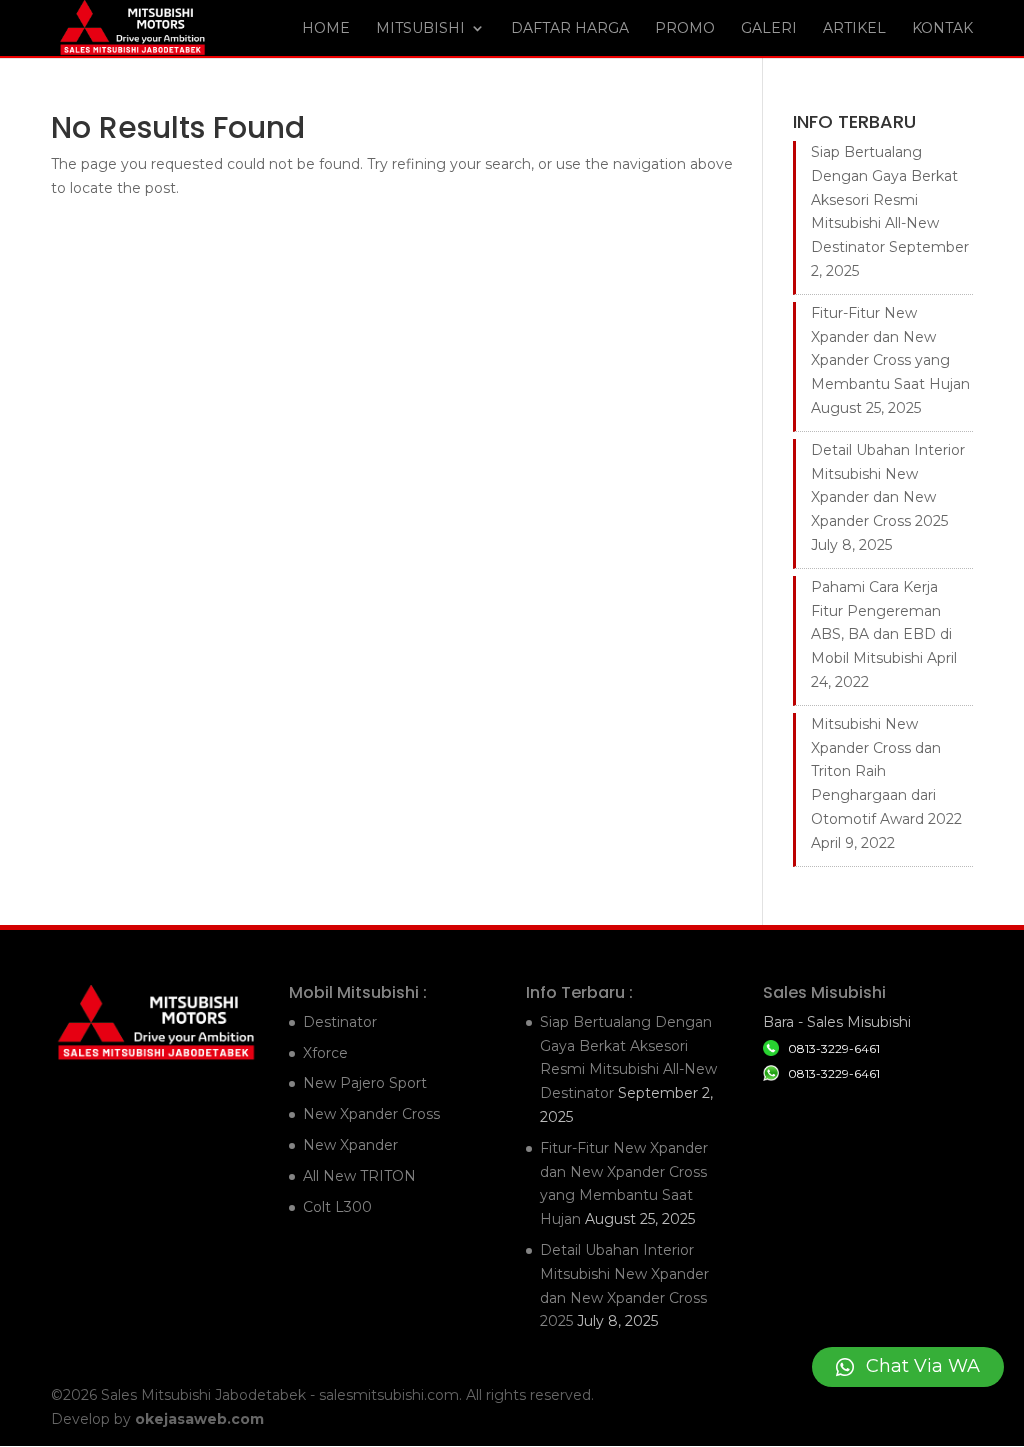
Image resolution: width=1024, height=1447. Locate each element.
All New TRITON (359, 1176)
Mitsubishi (420, 29)
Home (326, 29)
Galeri (769, 29)
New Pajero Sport (365, 1083)
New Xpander (350, 1145)
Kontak (942, 29)
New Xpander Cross (371, 1114)
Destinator (340, 1022)
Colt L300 (337, 1207)
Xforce (325, 1053)
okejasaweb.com (199, 1419)
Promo (685, 29)
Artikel (854, 29)
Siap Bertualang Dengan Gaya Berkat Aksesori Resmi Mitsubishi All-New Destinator (884, 199)
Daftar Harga (570, 29)
